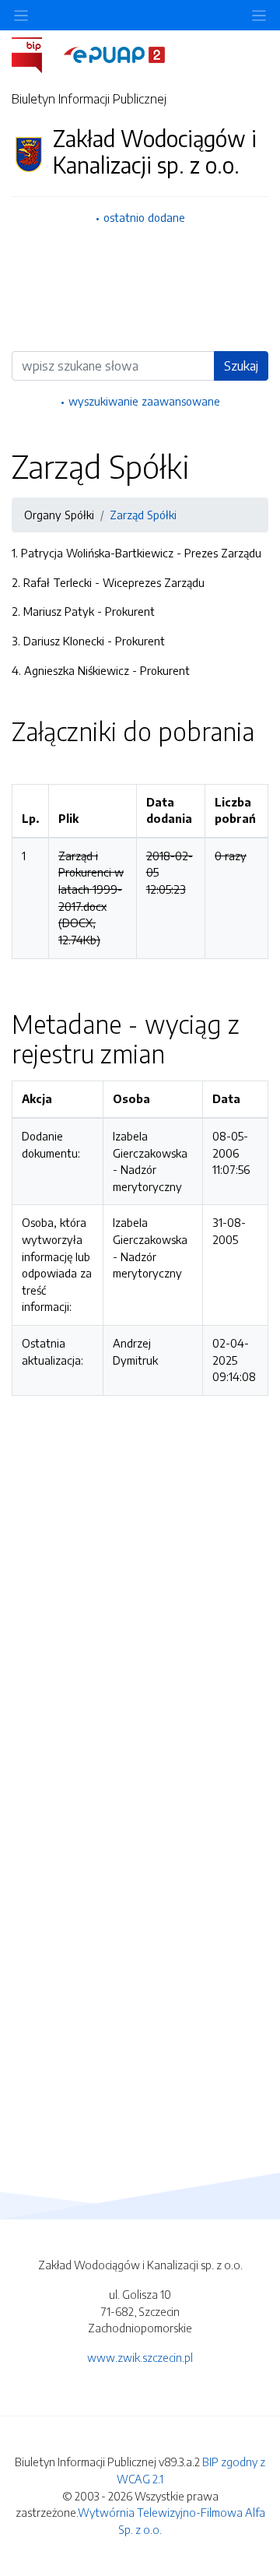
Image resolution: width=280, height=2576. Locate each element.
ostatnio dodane (144, 217)
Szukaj (241, 366)
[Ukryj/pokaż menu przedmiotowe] (21, 15)
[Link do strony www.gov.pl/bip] (36, 54)
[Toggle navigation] (259, 15)
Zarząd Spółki (143, 515)
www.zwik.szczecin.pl (140, 2357)
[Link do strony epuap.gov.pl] (114, 54)
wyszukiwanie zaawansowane (144, 401)
